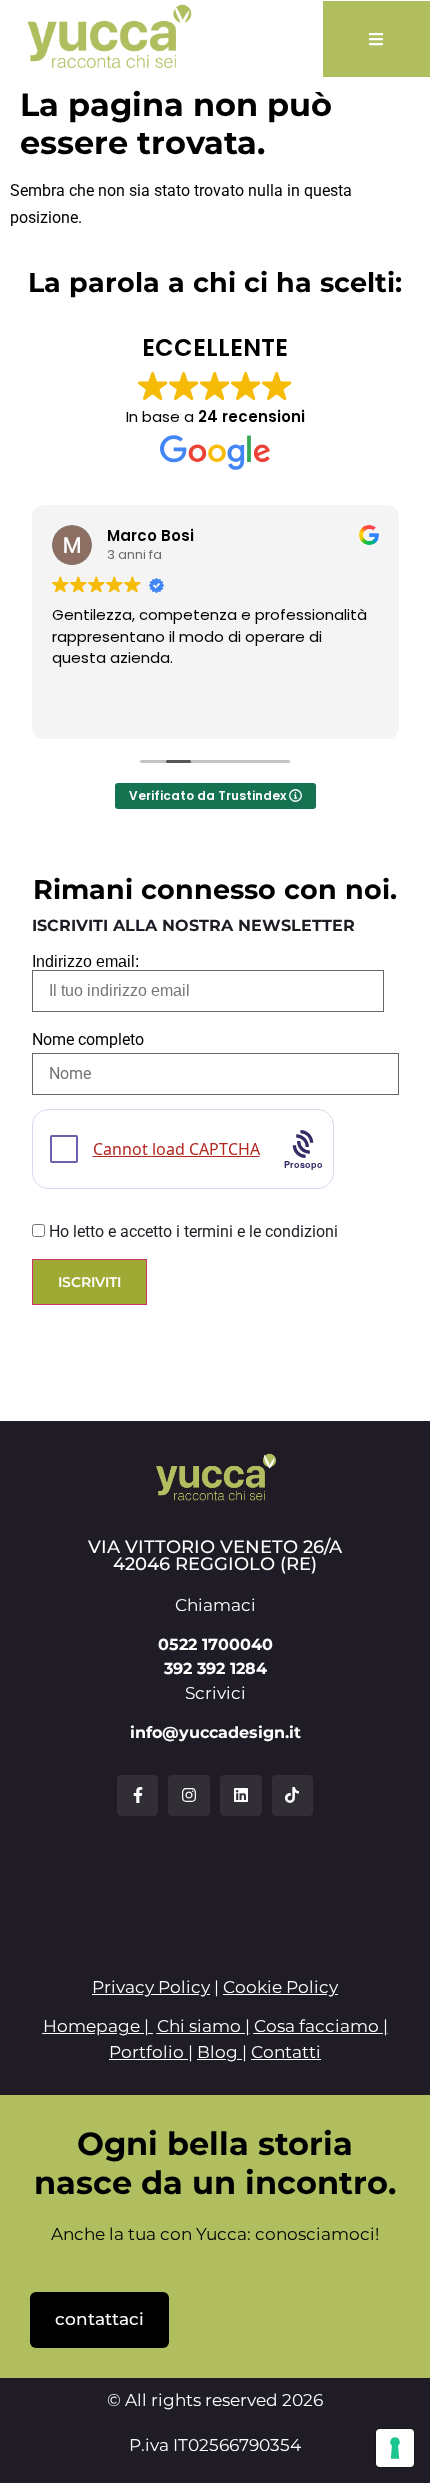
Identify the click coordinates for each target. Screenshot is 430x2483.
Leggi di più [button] (365, 709)
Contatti (286, 2052)
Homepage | (98, 2026)
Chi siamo (199, 2026)
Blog (217, 2052)
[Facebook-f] (138, 1796)
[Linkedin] (241, 1796)
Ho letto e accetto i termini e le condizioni (193, 1231)
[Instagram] (189, 1796)
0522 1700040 (215, 1644)
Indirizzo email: (85, 962)
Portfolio (146, 2052)
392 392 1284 (215, 1668)
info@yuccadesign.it (215, 1732)
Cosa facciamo (316, 2026)
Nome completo (88, 1040)
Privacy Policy (151, 1987)
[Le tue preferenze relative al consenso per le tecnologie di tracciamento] (395, 2448)
